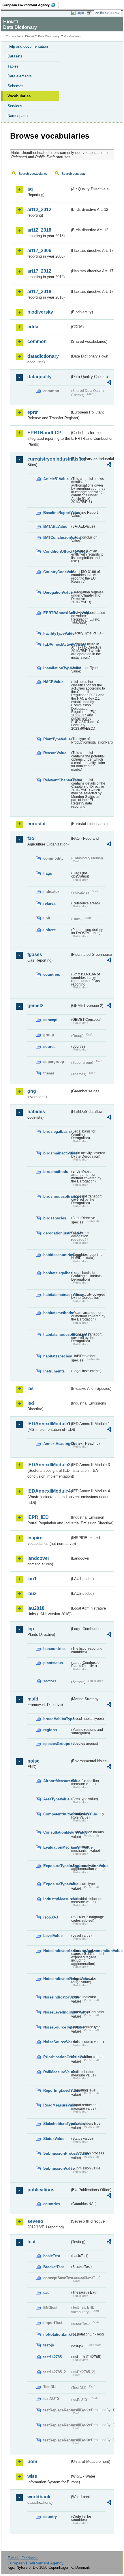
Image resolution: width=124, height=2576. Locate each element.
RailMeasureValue (57, 2072)
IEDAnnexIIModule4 (49, 1491)
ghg (32, 1091)
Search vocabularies (33, 174)
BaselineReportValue (57, 513)
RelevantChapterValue (57, 780)
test (31, 2242)
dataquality (40, 377)
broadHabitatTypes (57, 1719)
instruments (54, 1371)
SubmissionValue (57, 2168)
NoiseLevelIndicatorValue (57, 2012)
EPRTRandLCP (44, 433)
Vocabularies (19, 96)
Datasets (15, 56)
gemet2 (35, 1006)
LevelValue (53, 1936)
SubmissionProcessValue (57, 2153)
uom (32, 2462)
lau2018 (36, 1608)
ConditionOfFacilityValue (57, 551)
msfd (33, 1699)
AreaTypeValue (56, 1799)
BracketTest (53, 2267)
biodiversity (40, 312)
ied (31, 1403)
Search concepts (74, 174)
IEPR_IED (38, 1517)
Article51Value (56, 479)
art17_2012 (39, 271)
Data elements (20, 76)
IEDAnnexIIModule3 (49, 1465)
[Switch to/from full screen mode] (90, 13)
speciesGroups (57, 1744)
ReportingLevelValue (57, 2090)
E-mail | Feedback (23, 2558)
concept (50, 1020)
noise (33, 1761)
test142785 (52, 2357)
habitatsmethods (57, 1313)
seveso (35, 2221)
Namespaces (18, 116)
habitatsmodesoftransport (57, 1334)
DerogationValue (57, 592)
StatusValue (54, 2139)
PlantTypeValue (57, 739)
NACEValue (53, 682)
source (49, 1047)
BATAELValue (55, 527)
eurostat (36, 824)
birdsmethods (56, 1172)
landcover (38, 1558)
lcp (31, 1629)
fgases (35, 954)
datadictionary (43, 356)
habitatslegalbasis (57, 1273)
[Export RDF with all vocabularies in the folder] (109, 383)
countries (52, 974)
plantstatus (53, 1663)
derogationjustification (57, 1233)
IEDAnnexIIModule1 (49, 1424)
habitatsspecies (57, 1356)
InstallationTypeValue (57, 668)
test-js (49, 2345)
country (50, 2517)
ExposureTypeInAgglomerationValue (57, 1866)
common (37, 341)
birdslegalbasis (57, 1131)
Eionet (30, 36)
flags (48, 873)
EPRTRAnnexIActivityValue (57, 613)
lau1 (32, 1579)
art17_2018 (39, 292)
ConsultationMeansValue (57, 1832)
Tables (13, 66)
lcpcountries (54, 1649)
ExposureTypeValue (57, 1884)
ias (31, 1388)
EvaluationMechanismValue (57, 1847)
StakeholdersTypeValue (57, 2124)
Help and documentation (28, 46)
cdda (33, 327)
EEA (31, 5)
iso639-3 (51, 1917)
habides (36, 1112)
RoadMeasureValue (57, 2105)
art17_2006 (39, 250)
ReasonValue (55, 753)
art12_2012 (39, 209)
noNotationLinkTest (57, 2334)
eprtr (33, 412)
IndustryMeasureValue (57, 1899)
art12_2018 (39, 230)
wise (32, 2476)
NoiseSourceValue (57, 2042)
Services (15, 106)
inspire (35, 1538)
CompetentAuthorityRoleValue (57, 1814)
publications (41, 2190)
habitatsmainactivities (57, 1295)
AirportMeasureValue (57, 1781)
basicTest (52, 2256)
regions (50, 1730)
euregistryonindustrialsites (49, 459)
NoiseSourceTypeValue (57, 2027)
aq (30, 189)
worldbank (39, 2497)
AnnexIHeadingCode (57, 1444)
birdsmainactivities (57, 1153)
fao (31, 838)
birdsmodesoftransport (57, 1196)
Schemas (15, 86)
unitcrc (49, 930)
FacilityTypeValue (57, 633)
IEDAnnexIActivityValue (57, 644)
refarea (49, 903)
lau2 (32, 1594)
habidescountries (57, 1255)
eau (46, 2293)
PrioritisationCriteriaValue (57, 2057)
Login (80, 13)
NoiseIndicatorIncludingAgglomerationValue (57, 1951)
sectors (50, 1681)
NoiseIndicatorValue (57, 1997)
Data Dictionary (49, 36)
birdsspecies (55, 1218)
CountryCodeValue (57, 572)
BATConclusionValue (57, 538)
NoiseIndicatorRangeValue (57, 1979)
